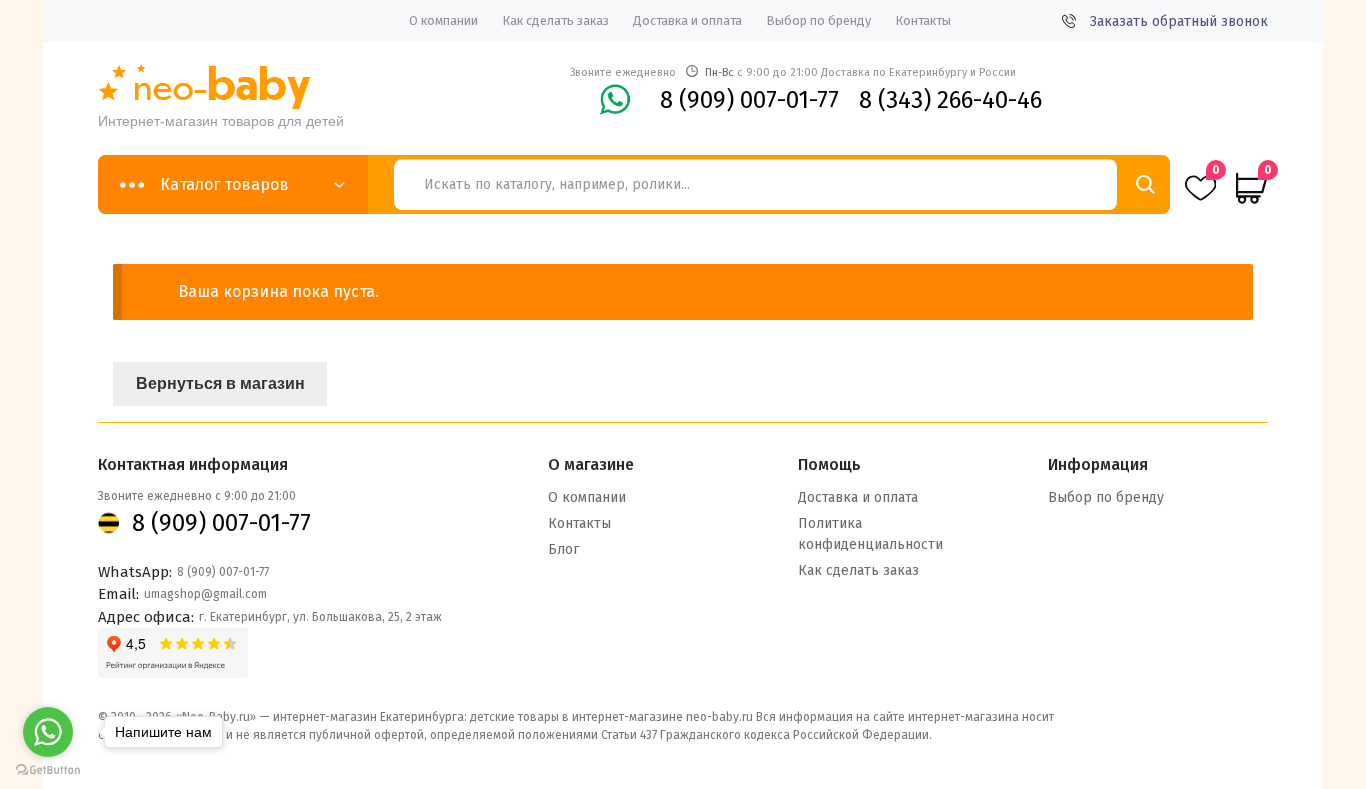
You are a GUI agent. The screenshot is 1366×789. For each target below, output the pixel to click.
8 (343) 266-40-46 (950, 100)
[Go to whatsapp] (48, 732)
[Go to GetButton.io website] (48, 769)
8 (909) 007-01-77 (749, 100)
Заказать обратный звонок (1179, 21)
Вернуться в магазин (220, 383)
